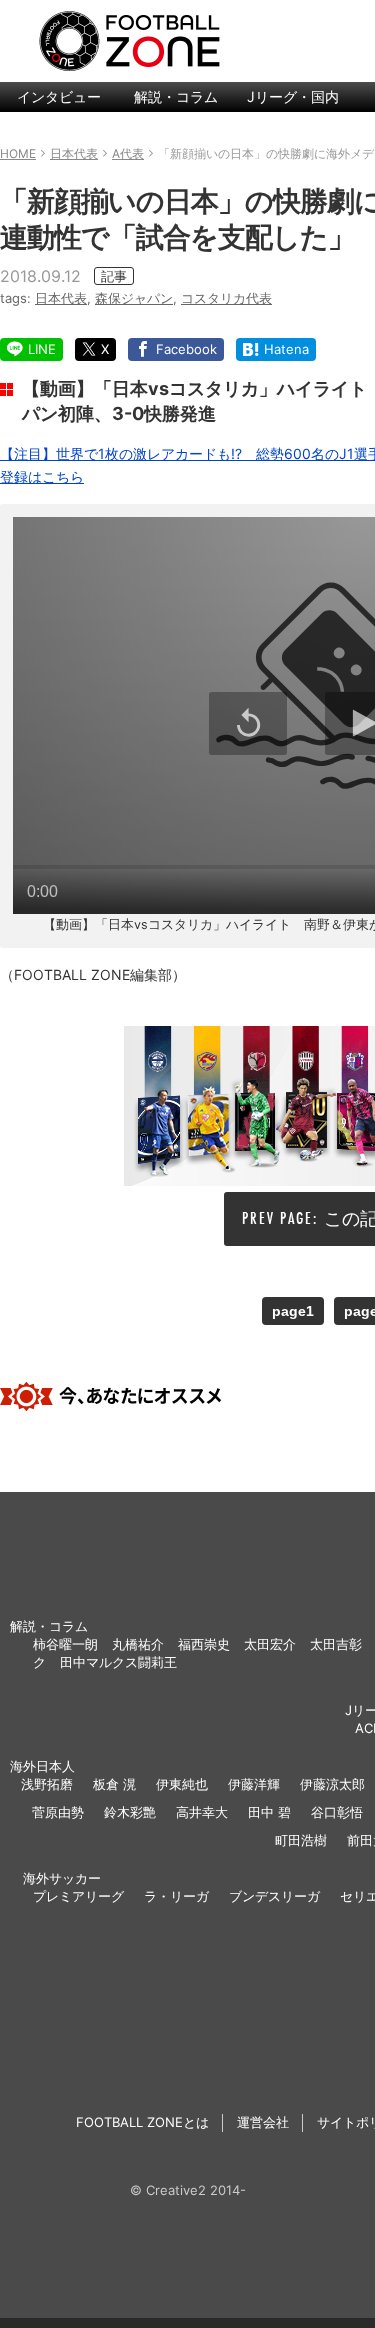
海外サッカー (62, 1878)
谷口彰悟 (337, 1812)
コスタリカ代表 (226, 298)
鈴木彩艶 (130, 1812)
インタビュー (59, 96)
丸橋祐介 (138, 1644)
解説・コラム (176, 96)
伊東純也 (182, 1784)
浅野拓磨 (47, 1784)
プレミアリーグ (78, 1896)
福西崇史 (204, 1644)
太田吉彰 (336, 1644)
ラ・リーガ (176, 1896)
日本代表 (61, 298)
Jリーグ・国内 (293, 96)
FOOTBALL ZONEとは (142, 2122)
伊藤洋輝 (254, 1784)
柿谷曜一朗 (65, 1644)
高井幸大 (202, 1812)
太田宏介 (270, 1644)
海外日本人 (42, 1766)
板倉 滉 (114, 1784)
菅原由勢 (58, 1812)
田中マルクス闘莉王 (118, 1662)
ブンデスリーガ (274, 1896)
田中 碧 (269, 1812)
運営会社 (263, 2122)
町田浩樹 (301, 1840)
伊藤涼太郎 (332, 1784)
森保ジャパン (134, 298)
